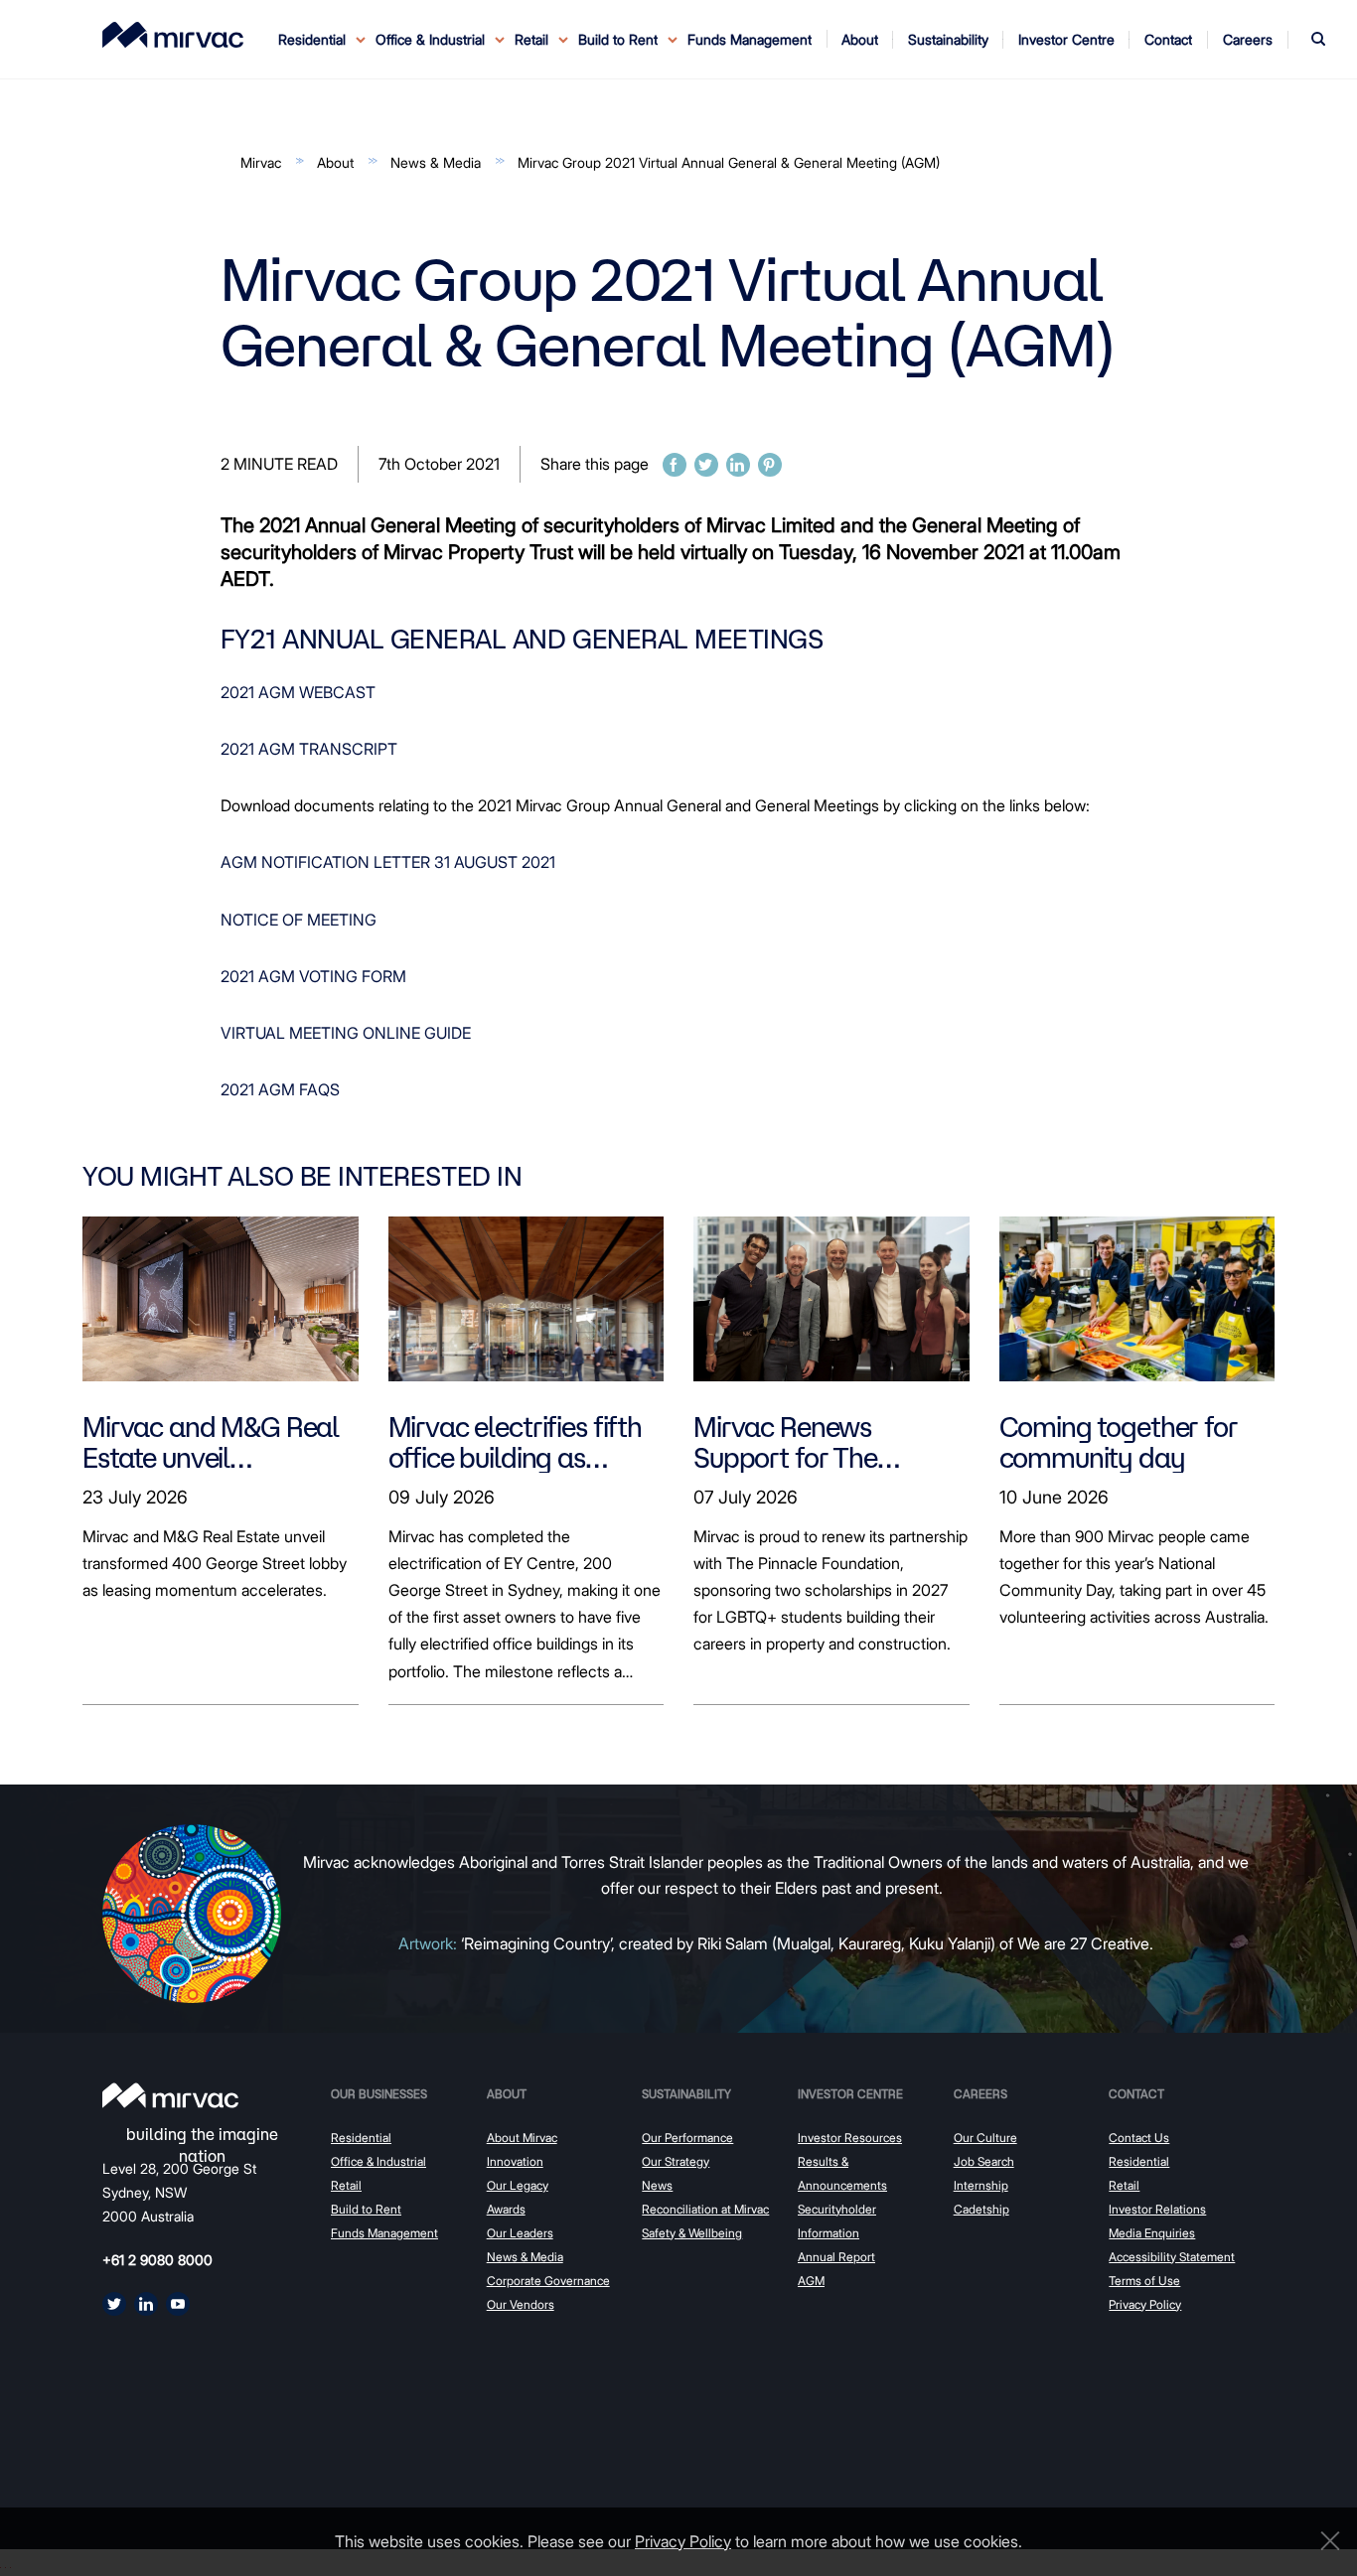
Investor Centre (850, 2094)
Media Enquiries (1152, 2233)
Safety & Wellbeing (692, 2233)
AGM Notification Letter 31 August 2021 (388, 862)
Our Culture (985, 2138)
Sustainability (686, 2094)
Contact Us (1139, 2138)
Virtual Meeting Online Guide (346, 1033)
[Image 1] (173, 35)
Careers (980, 2094)
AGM (811, 2281)
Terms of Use (1144, 2281)
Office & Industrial (378, 2161)
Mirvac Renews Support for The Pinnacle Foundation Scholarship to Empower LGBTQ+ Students (812, 1442)
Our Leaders (520, 2233)
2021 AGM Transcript (309, 749)
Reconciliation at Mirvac (705, 2209)
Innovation (515, 2161)
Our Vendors (521, 2304)
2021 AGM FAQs (280, 1089)
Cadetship (981, 2209)
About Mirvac (522, 2138)
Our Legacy (518, 2185)
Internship (981, 2185)
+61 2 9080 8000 (157, 2260)
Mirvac (261, 162)
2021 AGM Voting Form (313, 976)
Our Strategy (676, 2161)
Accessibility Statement (1172, 2257)
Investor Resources (850, 2138)
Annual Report (836, 2257)
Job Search (984, 2161)
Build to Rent (366, 2209)
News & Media (436, 162)
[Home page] (170, 2095)
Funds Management (750, 39)
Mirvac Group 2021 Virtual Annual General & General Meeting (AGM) (729, 162)
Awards (506, 2209)
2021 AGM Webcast (298, 692)
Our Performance (687, 2138)
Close (1325, 2541)
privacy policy (683, 2541)
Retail (346, 2185)
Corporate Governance (548, 2281)
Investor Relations (1157, 2209)
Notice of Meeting (299, 920)
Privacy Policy (1145, 2304)
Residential (361, 2138)
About (335, 162)
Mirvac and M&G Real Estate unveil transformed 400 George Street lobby (211, 1442)
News (657, 2185)
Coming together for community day (1119, 1442)
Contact (1136, 2094)
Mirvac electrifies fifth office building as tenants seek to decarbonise (515, 1442)
